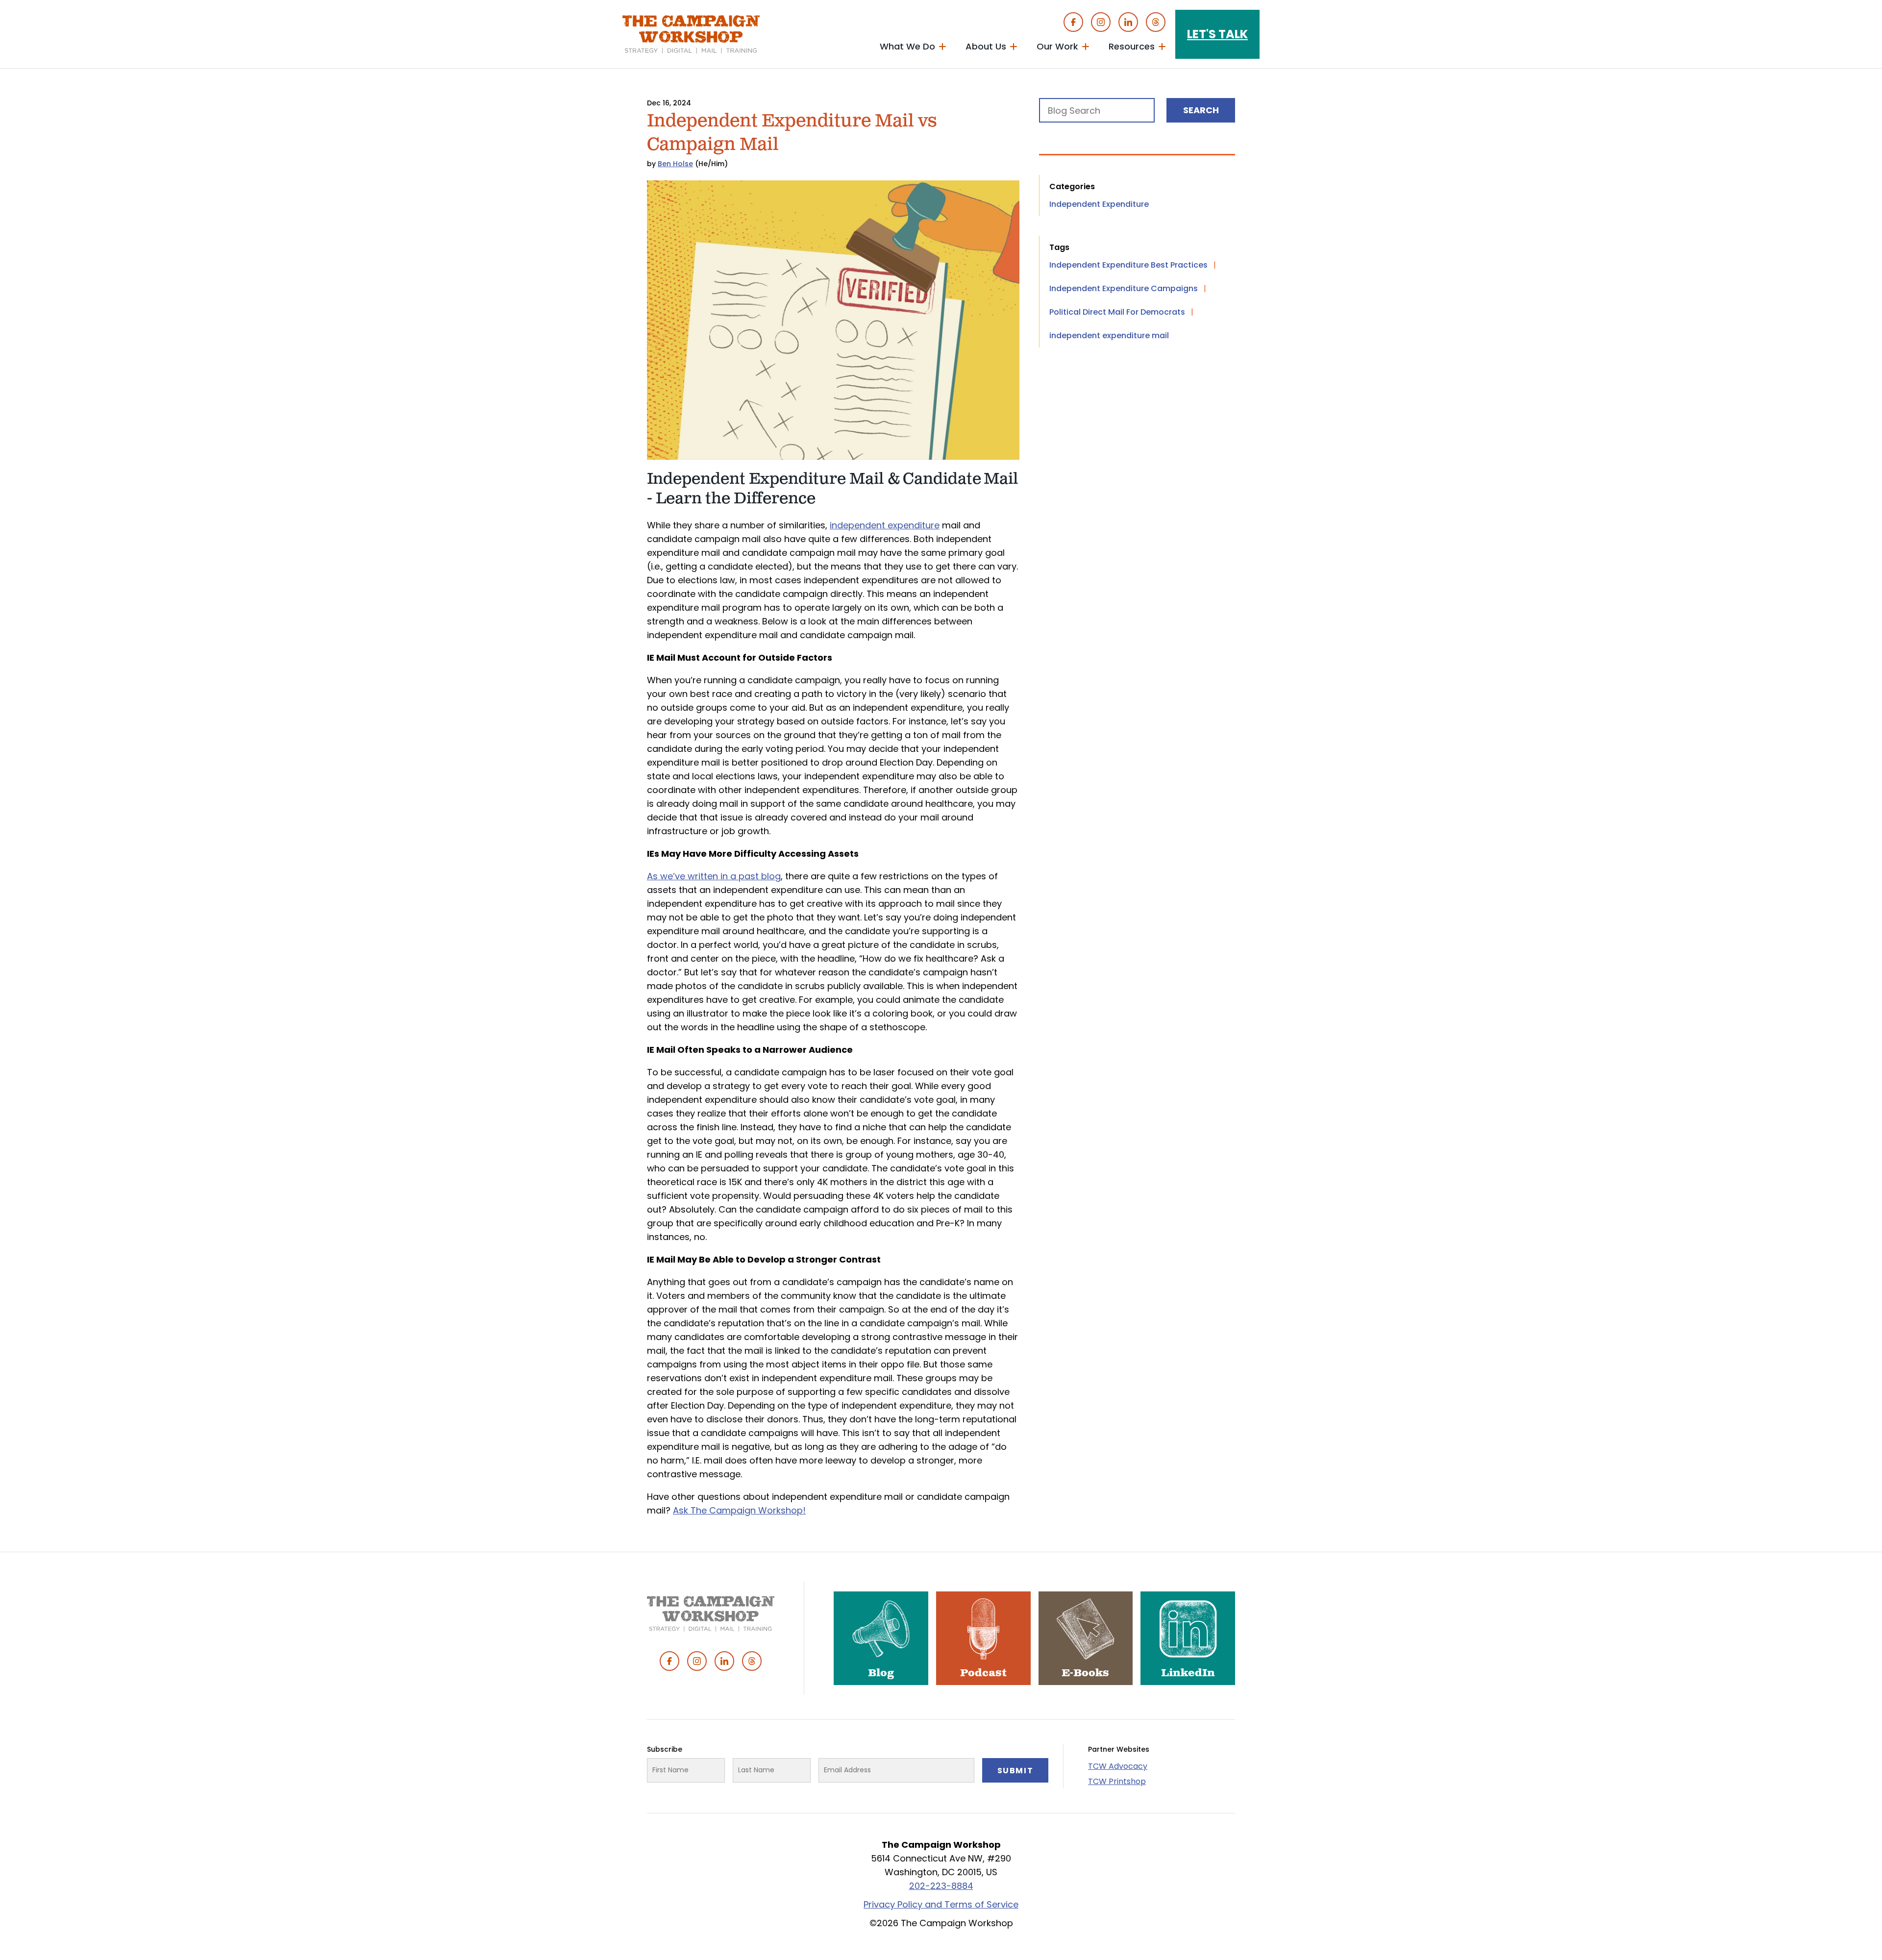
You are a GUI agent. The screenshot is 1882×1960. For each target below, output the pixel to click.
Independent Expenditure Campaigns (1124, 288)
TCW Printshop (1117, 1781)
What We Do (907, 46)
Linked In (1128, 22)
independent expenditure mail (1109, 335)
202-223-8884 (941, 1886)
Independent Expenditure (1099, 204)
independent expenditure (885, 525)
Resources (1132, 46)
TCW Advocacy (1118, 1766)
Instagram (1101, 22)
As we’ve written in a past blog (714, 876)
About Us (986, 46)
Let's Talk (1217, 34)
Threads (1156, 22)
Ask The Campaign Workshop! (739, 1510)
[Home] (691, 34)
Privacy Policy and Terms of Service (941, 1904)
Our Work (1057, 46)
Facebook (1073, 22)
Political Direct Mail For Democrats (1117, 312)
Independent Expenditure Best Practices (1128, 265)
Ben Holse (675, 164)
